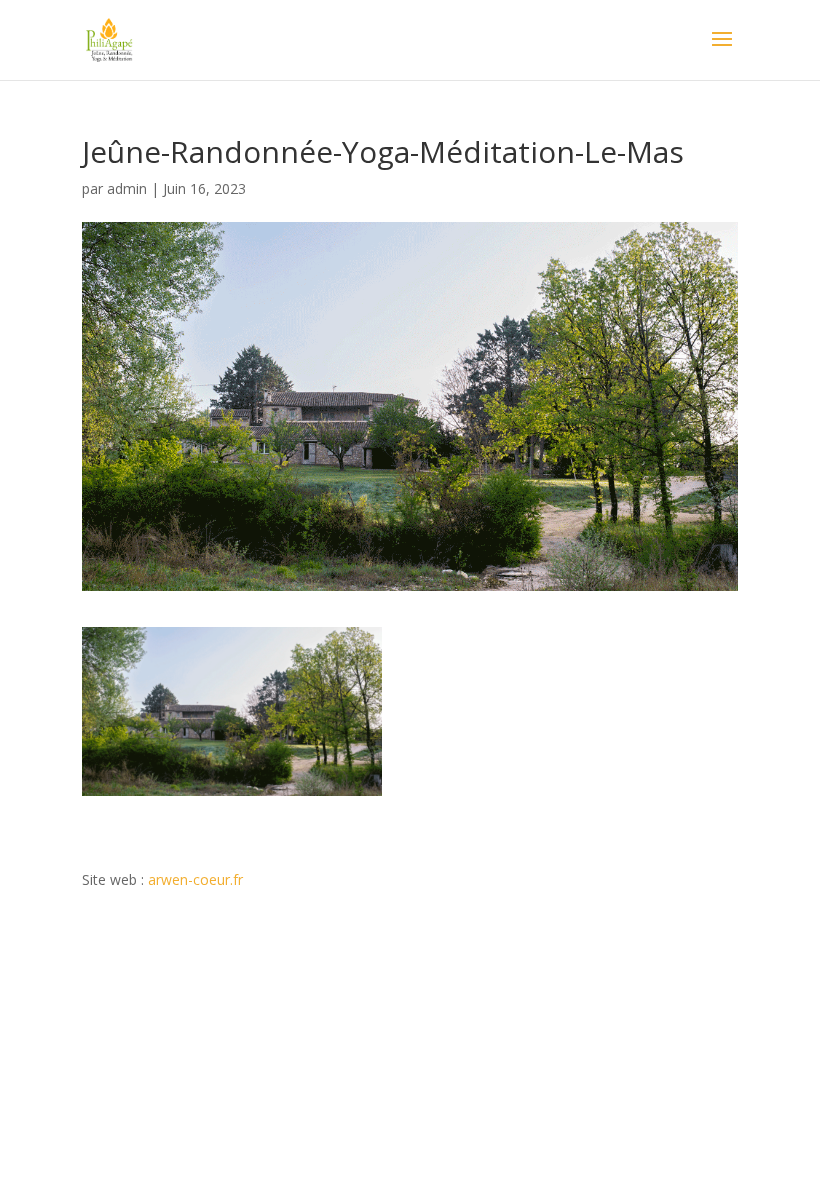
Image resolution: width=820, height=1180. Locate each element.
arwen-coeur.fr (195, 879)
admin (127, 188)
